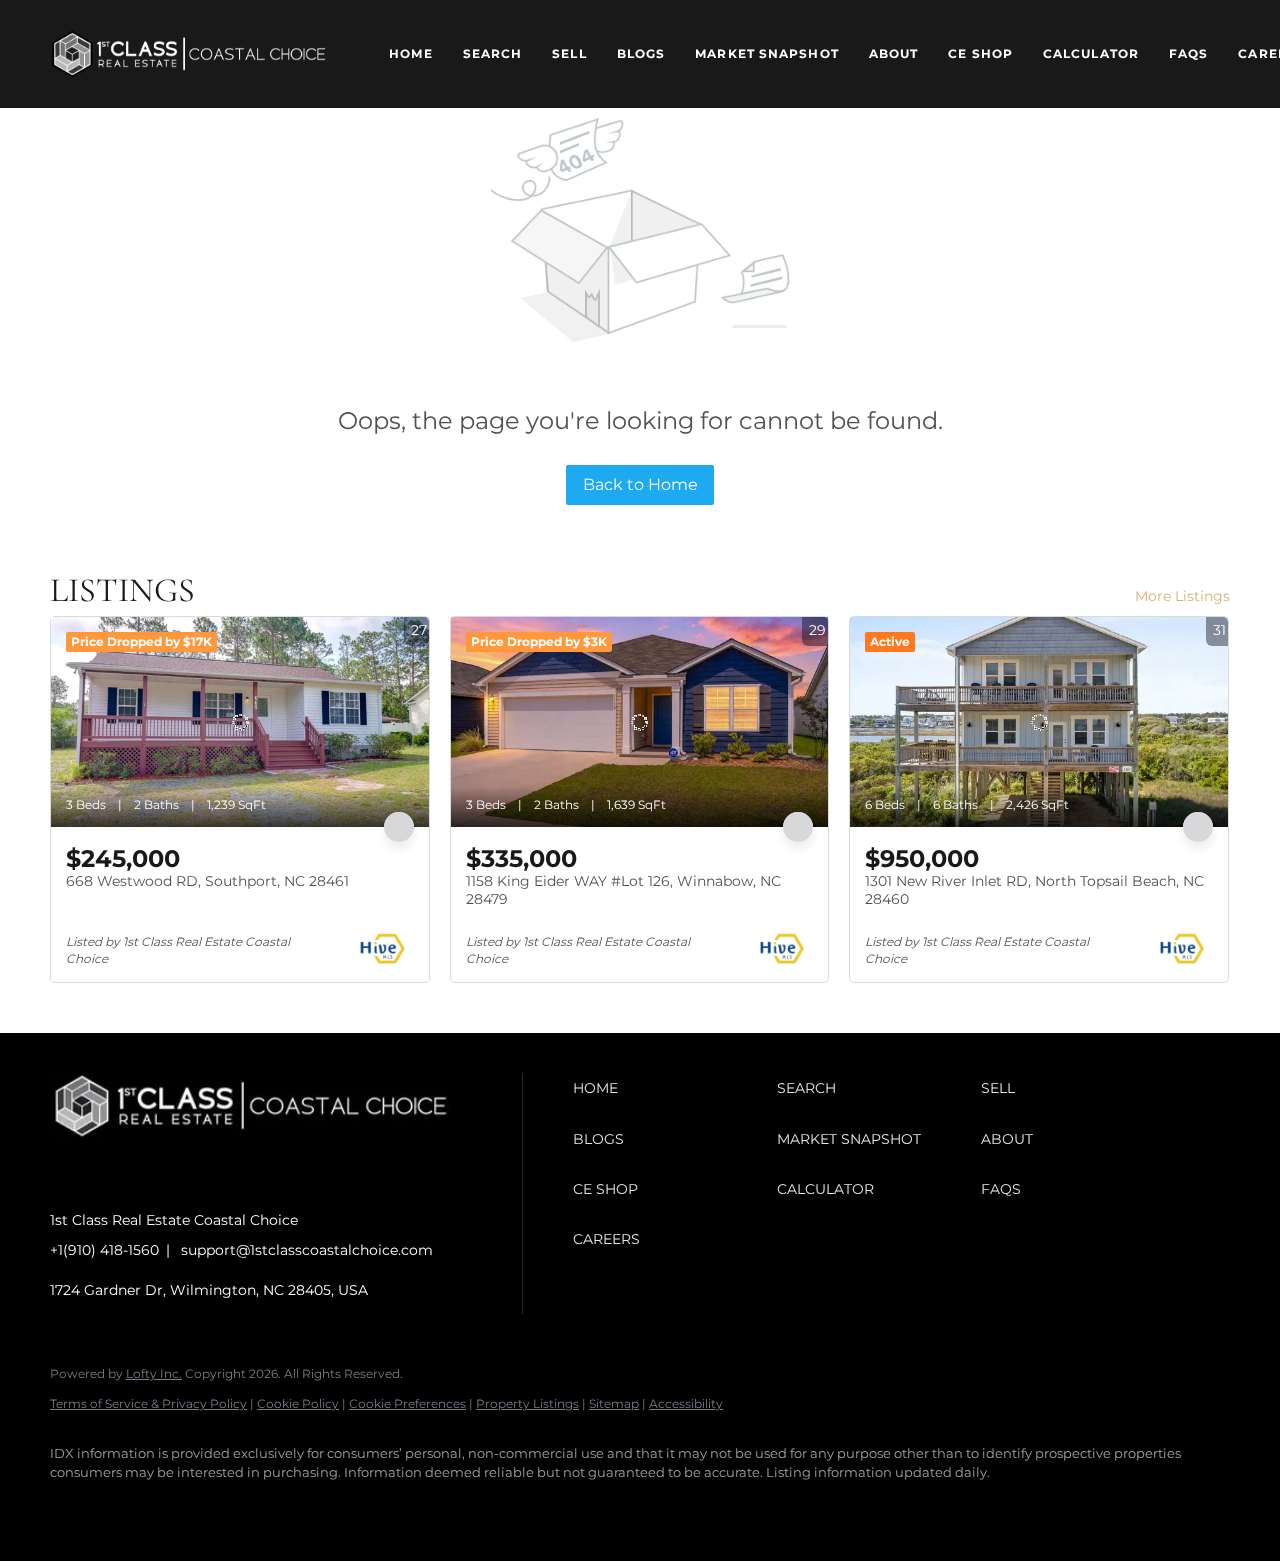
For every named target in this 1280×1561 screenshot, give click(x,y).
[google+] (248, 1507)
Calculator (1091, 53)
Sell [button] (569, 53)
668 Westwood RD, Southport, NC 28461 (207, 881)
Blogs (641, 53)
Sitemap (614, 1403)
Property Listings (527, 1403)
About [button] (894, 53)
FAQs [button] (1188, 53)
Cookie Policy (298, 1403)
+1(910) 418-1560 (104, 1250)
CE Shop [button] (980, 53)
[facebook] (74, 1507)
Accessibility (686, 1403)
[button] (189, 54)
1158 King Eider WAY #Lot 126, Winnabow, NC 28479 (623, 890)
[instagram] (132, 1507)
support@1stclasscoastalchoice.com (307, 1250)
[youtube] (190, 1507)
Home (410, 53)
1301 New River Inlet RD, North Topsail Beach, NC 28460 (1034, 890)
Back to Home (640, 484)
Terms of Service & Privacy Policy (148, 1403)
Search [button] (493, 53)
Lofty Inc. (154, 1373)
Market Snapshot (767, 53)
